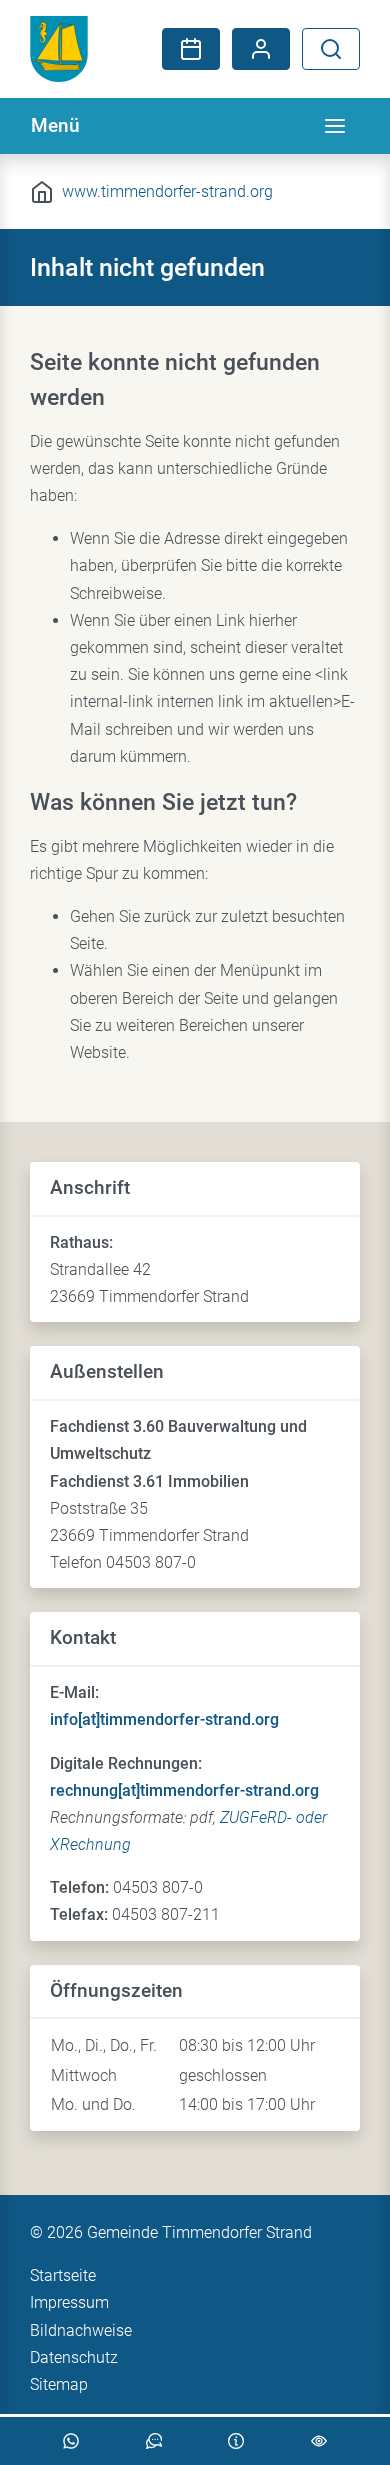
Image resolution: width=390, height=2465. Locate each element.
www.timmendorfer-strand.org (167, 191)
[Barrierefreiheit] (319, 2441)
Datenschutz (74, 2357)
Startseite (63, 2275)
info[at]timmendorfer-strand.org (164, 1719)
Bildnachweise (81, 2330)
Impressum (69, 2302)
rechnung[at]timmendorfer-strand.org (184, 1790)
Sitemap (59, 2384)
